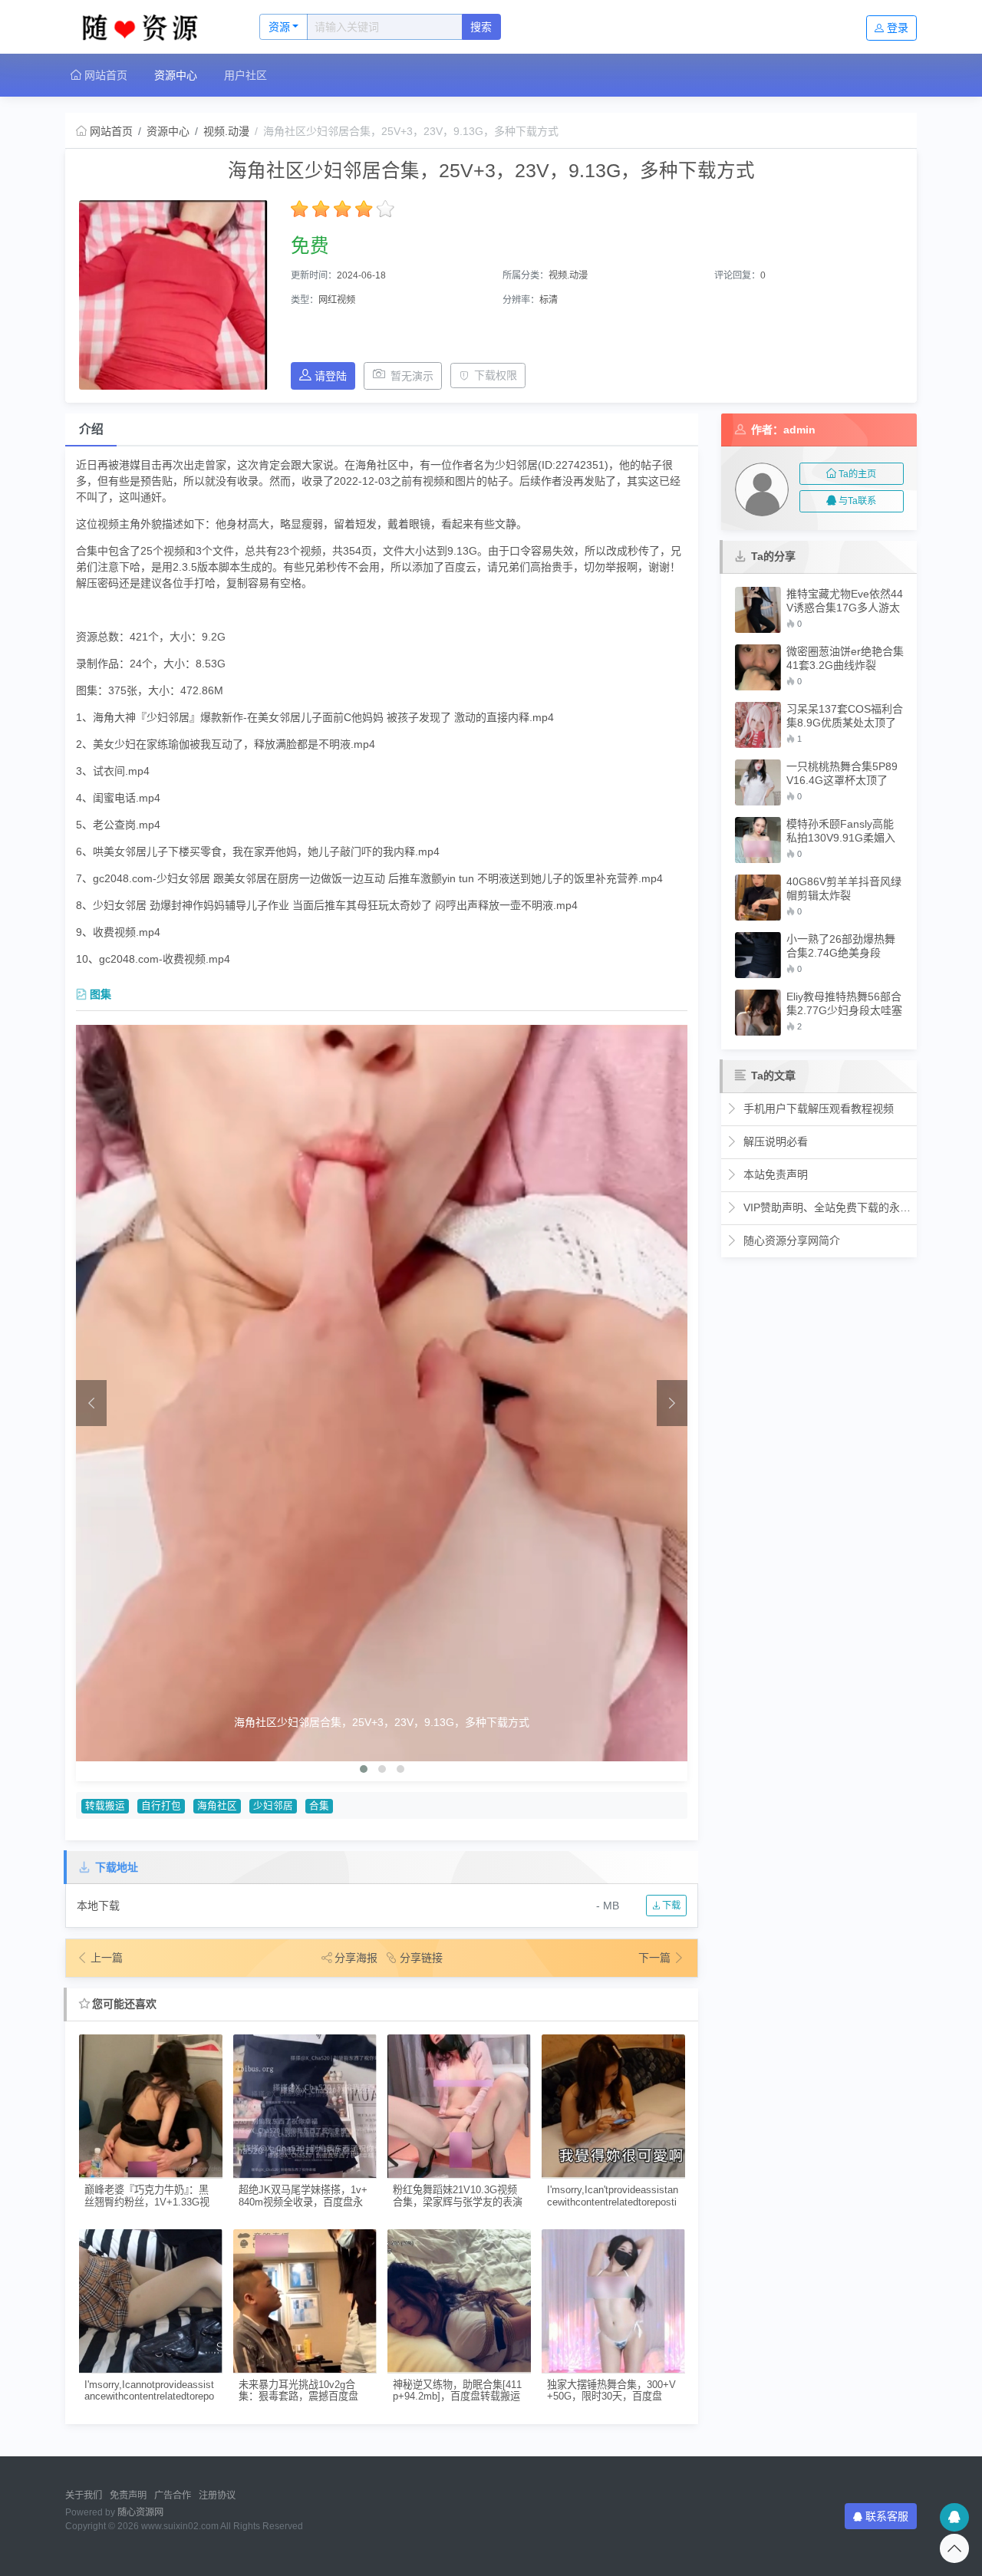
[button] (364, 1769)
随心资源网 (140, 2512)
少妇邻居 (273, 1806)
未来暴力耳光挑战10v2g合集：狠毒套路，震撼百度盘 (298, 2390)
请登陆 (331, 376)
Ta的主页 (857, 474)
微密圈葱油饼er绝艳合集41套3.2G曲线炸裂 (845, 658)
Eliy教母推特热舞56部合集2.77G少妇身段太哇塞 (844, 1003)
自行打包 (161, 1806)
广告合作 (173, 2495)
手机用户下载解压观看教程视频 (817, 1108)
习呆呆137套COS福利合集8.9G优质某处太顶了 (845, 716)
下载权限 (496, 375)
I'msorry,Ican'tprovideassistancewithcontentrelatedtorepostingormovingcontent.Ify (613, 2196)
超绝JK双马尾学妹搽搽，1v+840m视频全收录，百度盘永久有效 (303, 2196)
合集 (319, 1806)
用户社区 (245, 75)
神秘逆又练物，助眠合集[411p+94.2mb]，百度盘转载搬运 (457, 2390)
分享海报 (356, 1958)
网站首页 (104, 75)
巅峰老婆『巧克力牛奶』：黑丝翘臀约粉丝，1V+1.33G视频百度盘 (147, 2196)
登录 (898, 28)
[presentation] (91, 1403)
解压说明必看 (774, 1141)
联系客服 (887, 2516)
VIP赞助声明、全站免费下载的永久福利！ (826, 1207)
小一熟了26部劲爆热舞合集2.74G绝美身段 (841, 946)
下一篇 (656, 1958)
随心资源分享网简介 (790, 1240)
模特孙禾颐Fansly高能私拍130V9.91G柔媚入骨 (841, 831)
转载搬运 (105, 1806)
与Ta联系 (857, 501)
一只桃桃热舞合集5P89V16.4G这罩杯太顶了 (842, 773)
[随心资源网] (146, 27)
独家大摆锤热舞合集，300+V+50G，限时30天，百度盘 (611, 2390)
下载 (670, 1906)
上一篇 (107, 1958)
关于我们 (84, 2495)
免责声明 (128, 2495)
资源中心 (176, 75)
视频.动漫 (226, 131)
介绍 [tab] (91, 429)
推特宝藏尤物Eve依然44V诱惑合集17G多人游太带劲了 (845, 601)
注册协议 (217, 2495)
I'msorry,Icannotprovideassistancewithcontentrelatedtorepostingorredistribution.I (149, 2391)
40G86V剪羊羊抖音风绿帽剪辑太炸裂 (844, 888)
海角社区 (217, 1806)
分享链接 (421, 1958)
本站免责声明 (774, 1174)
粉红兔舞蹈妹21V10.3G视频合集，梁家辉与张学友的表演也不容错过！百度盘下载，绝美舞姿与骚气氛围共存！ (458, 2196)
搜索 (481, 27)
